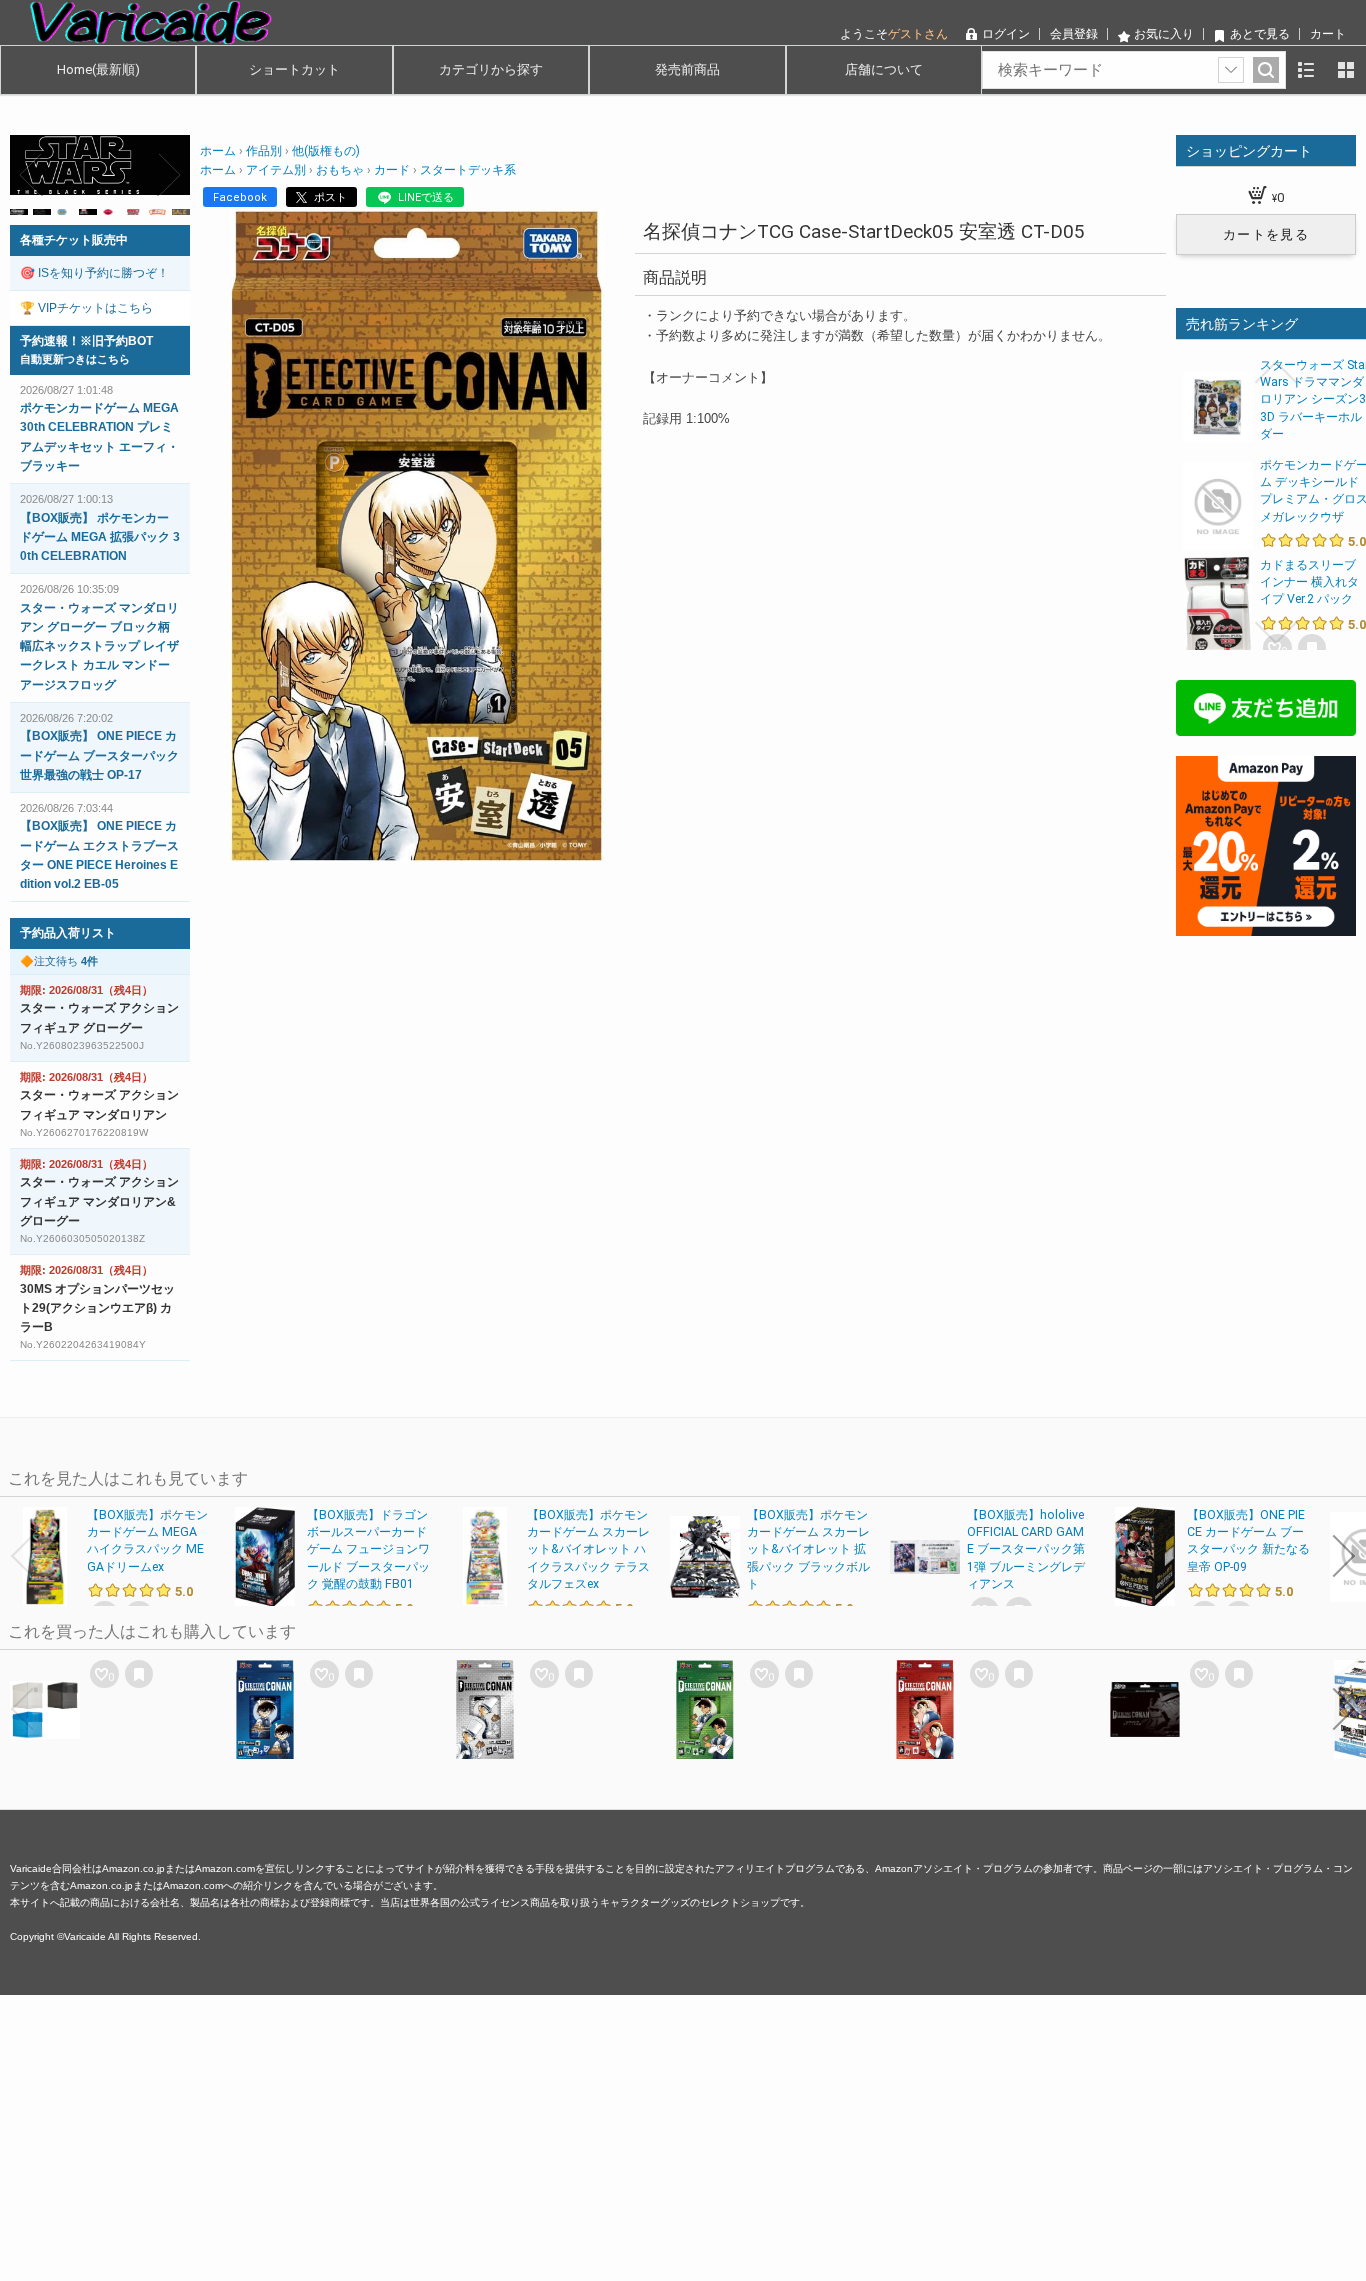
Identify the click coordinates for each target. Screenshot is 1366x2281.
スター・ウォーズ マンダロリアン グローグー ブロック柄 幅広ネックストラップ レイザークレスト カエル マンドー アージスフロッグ (99, 646)
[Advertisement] (600, 2135)
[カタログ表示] (1346, 70)
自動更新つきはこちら (75, 359)
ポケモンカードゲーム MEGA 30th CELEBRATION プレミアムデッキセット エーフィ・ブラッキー (99, 437)
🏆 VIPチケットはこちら (86, 308)
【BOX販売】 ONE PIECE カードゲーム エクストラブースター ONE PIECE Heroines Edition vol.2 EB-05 (99, 855)
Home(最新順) (98, 69)
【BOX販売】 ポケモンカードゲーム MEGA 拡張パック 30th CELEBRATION (100, 537)
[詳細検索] (1231, 70)
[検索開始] (1266, 70)
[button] (32, 175)
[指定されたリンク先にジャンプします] (100, 184)
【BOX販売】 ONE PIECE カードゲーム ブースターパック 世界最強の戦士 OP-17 (99, 755)
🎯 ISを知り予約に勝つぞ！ (94, 273)
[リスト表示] (1306, 70)
